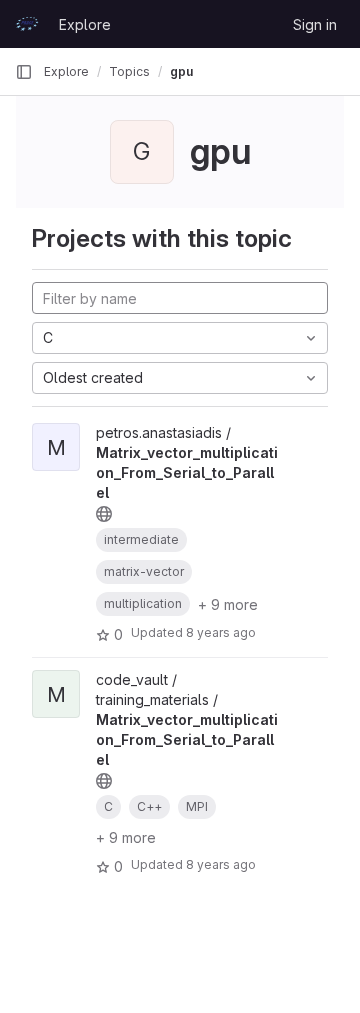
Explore (85, 24)
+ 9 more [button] (228, 604)
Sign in (315, 24)
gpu (181, 71)
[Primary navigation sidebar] (24, 72)
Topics (129, 71)
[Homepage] (27, 24)
